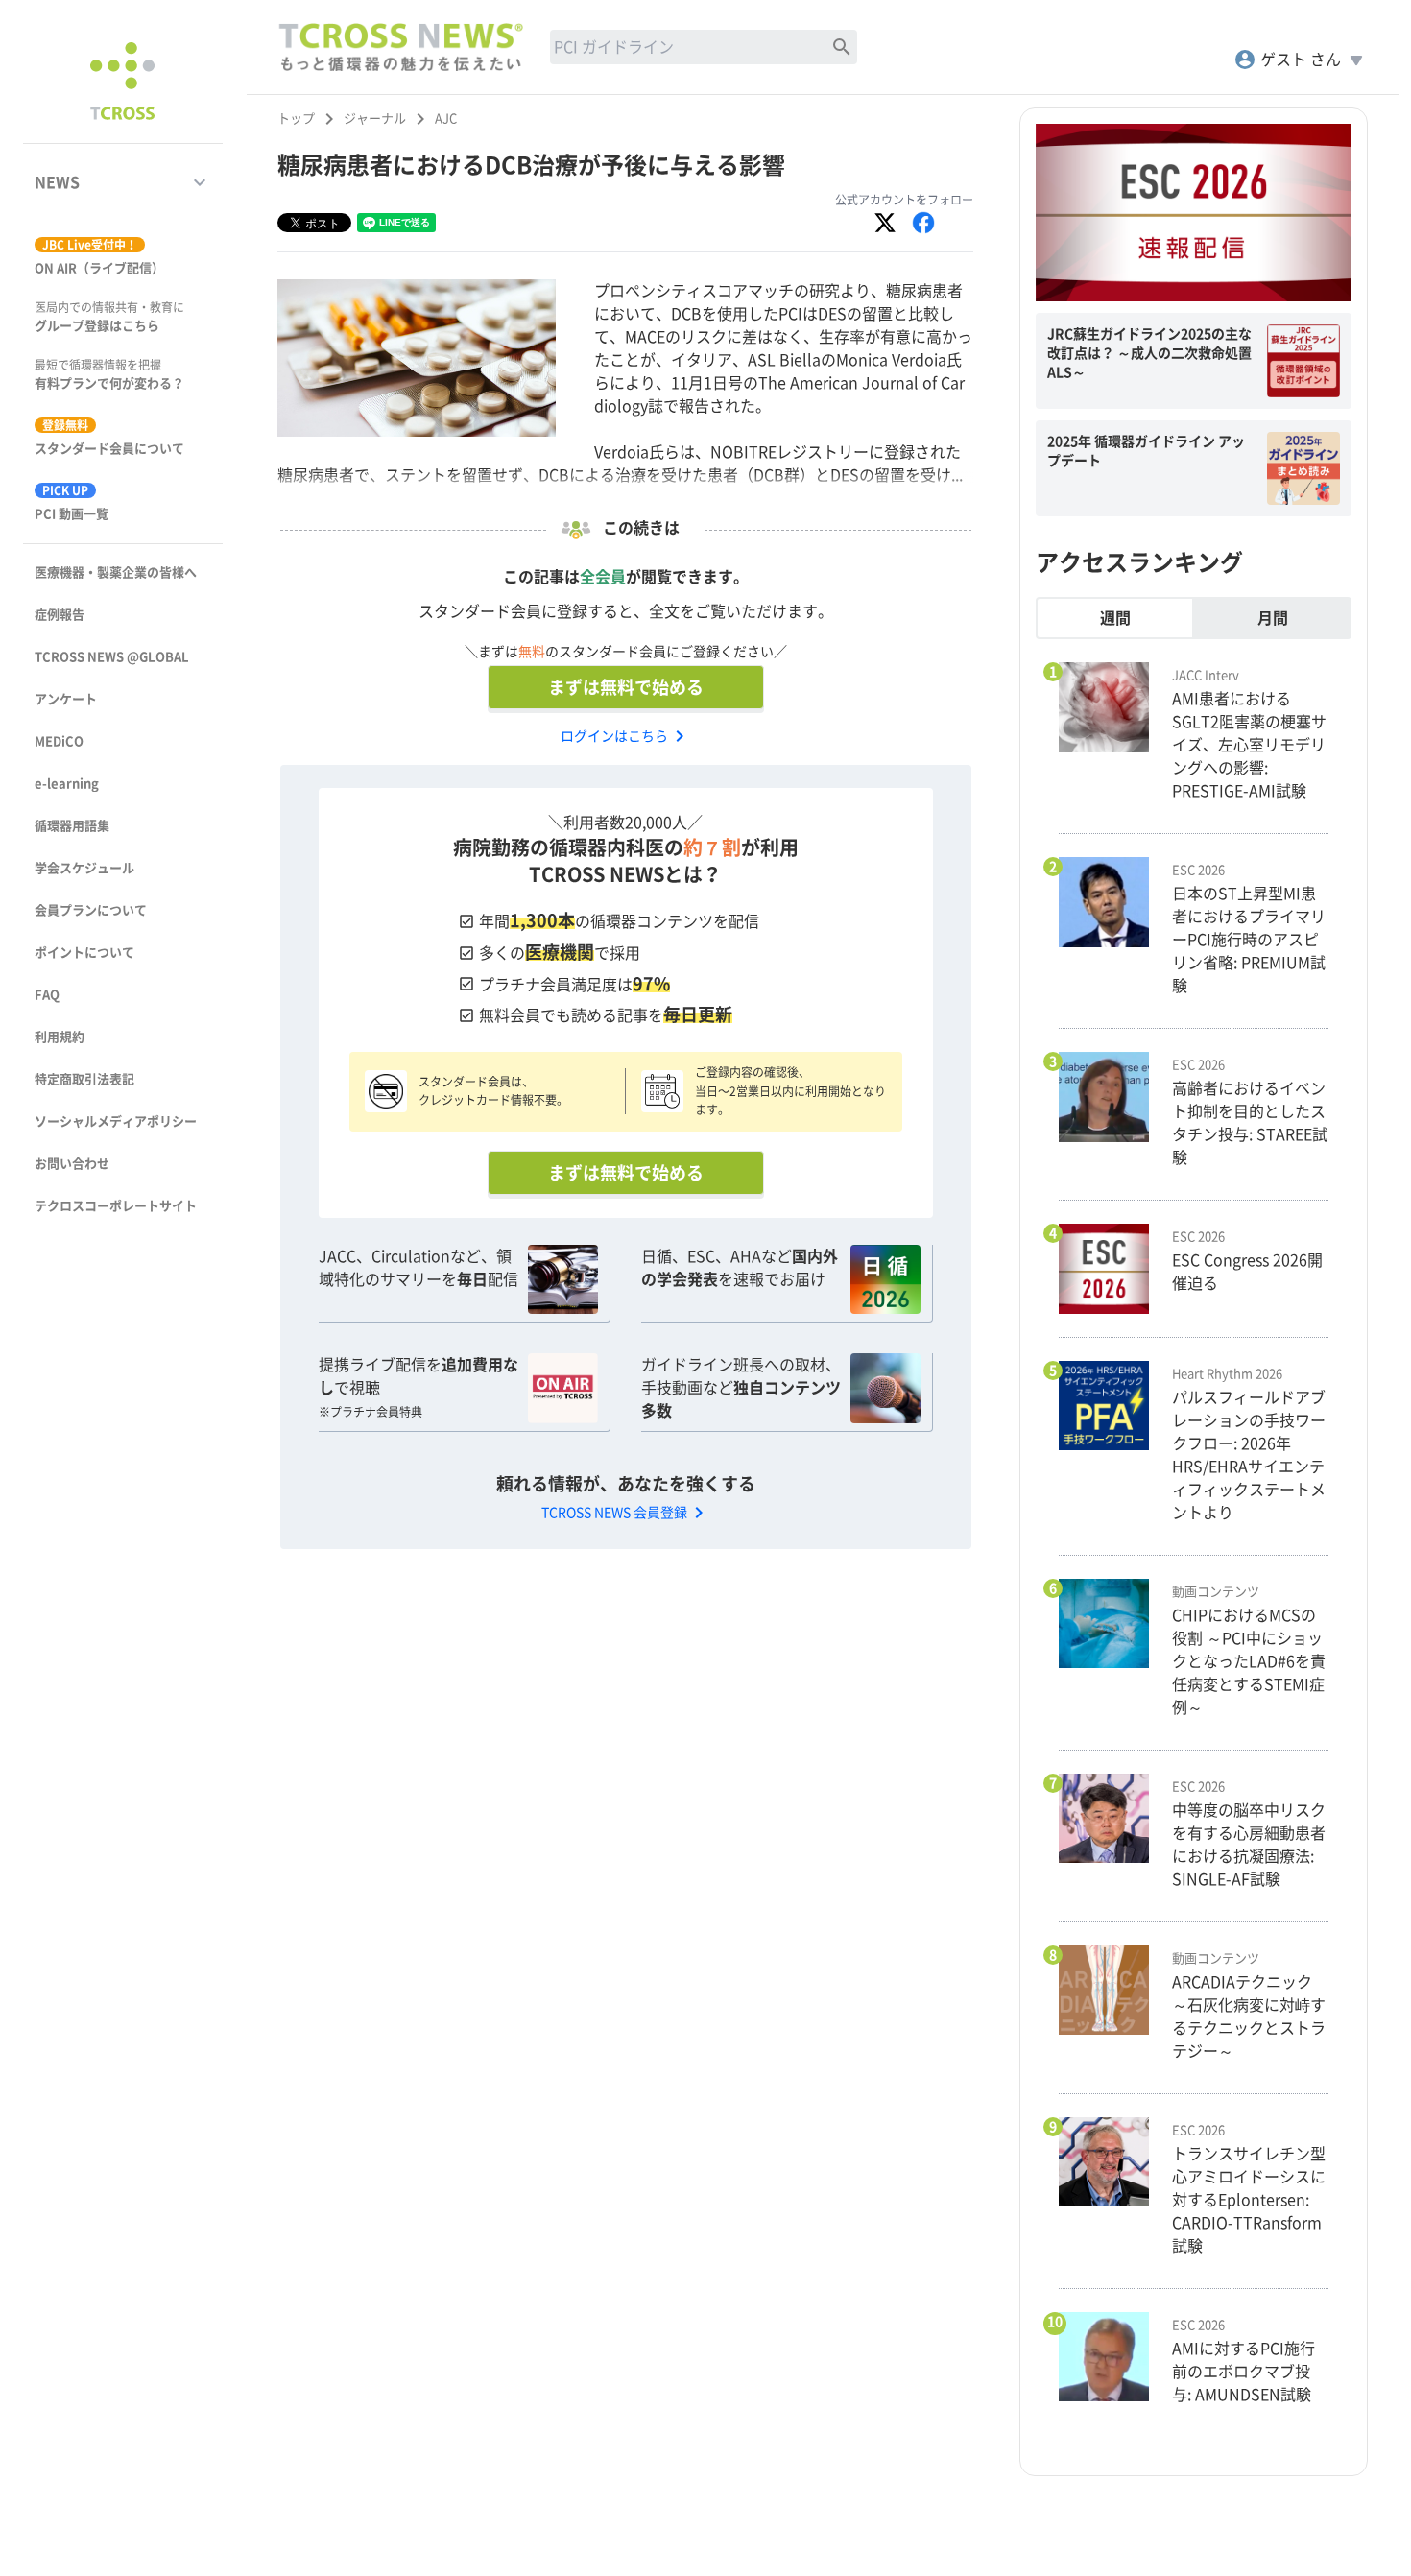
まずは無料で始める (626, 687)
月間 (1273, 618)
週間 (1115, 618)
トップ (296, 119)
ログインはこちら (626, 736)
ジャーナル (375, 119)
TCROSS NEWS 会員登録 (626, 1513)
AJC (446, 119)
